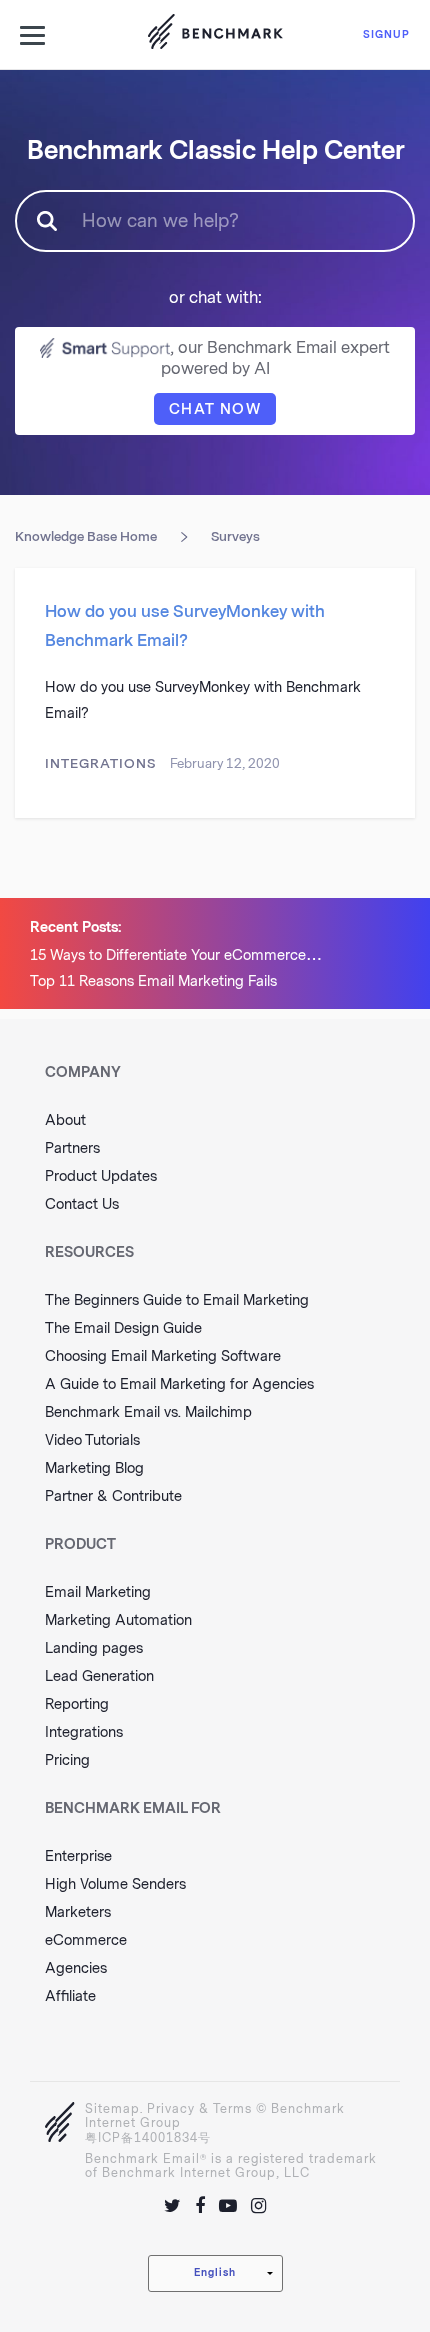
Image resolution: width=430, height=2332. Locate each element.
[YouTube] (228, 2206)
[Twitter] (172, 2206)
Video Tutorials (92, 1440)
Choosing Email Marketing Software (163, 1356)
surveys (235, 536)
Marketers (78, 1912)
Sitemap (112, 2109)
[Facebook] (200, 2206)
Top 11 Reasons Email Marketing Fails (153, 981)
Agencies (76, 1968)
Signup (386, 34)
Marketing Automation (118, 1620)
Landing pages (94, 1648)
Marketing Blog (94, 1468)
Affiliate (70, 1996)
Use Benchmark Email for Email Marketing (215, 35)
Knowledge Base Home (86, 536)
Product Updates (101, 1176)
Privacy (171, 2109)
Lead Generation (99, 1676)
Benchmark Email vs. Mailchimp (148, 1412)
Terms (232, 2109)
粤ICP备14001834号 (148, 2138)
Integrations (100, 763)
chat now (215, 409)
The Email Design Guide (123, 1328)
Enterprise (78, 1856)
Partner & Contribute (113, 1496)
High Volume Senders (115, 1884)
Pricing (67, 1760)
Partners (72, 1148)
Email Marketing (98, 1592)
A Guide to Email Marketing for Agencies (179, 1384)
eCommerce (86, 1940)
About (65, 1120)
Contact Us (82, 1204)
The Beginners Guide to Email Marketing (177, 1300)
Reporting (77, 1704)
